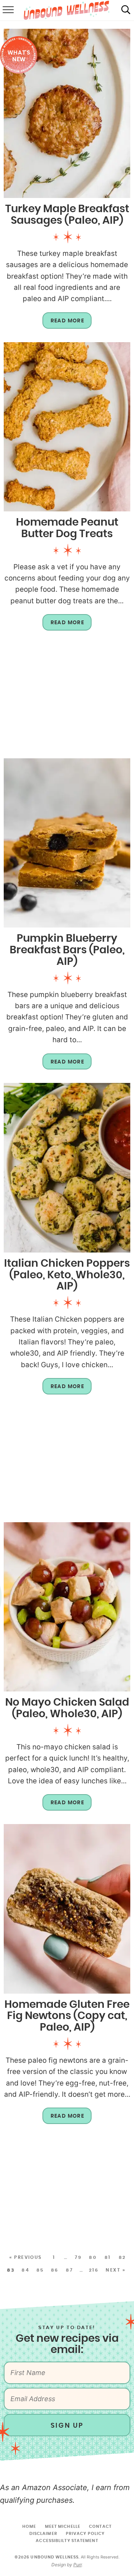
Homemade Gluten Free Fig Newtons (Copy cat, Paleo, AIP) (67, 2016)
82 (122, 2257)
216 (94, 2270)
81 (108, 2257)
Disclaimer (43, 2534)
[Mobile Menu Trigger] (7, 10)
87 (69, 2270)
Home (29, 2527)
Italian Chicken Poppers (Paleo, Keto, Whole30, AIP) (67, 1275)
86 (55, 2270)
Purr (77, 2565)
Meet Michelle (63, 2527)
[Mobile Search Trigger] (126, 10)
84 (25, 2270)
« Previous (26, 2257)
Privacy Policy (85, 2534)
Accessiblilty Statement (67, 2541)
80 (93, 2257)
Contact (100, 2527)
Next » (116, 2270)
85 (40, 2270)
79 (78, 2257)
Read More (63, 323)
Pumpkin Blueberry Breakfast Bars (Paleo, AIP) (67, 950)
